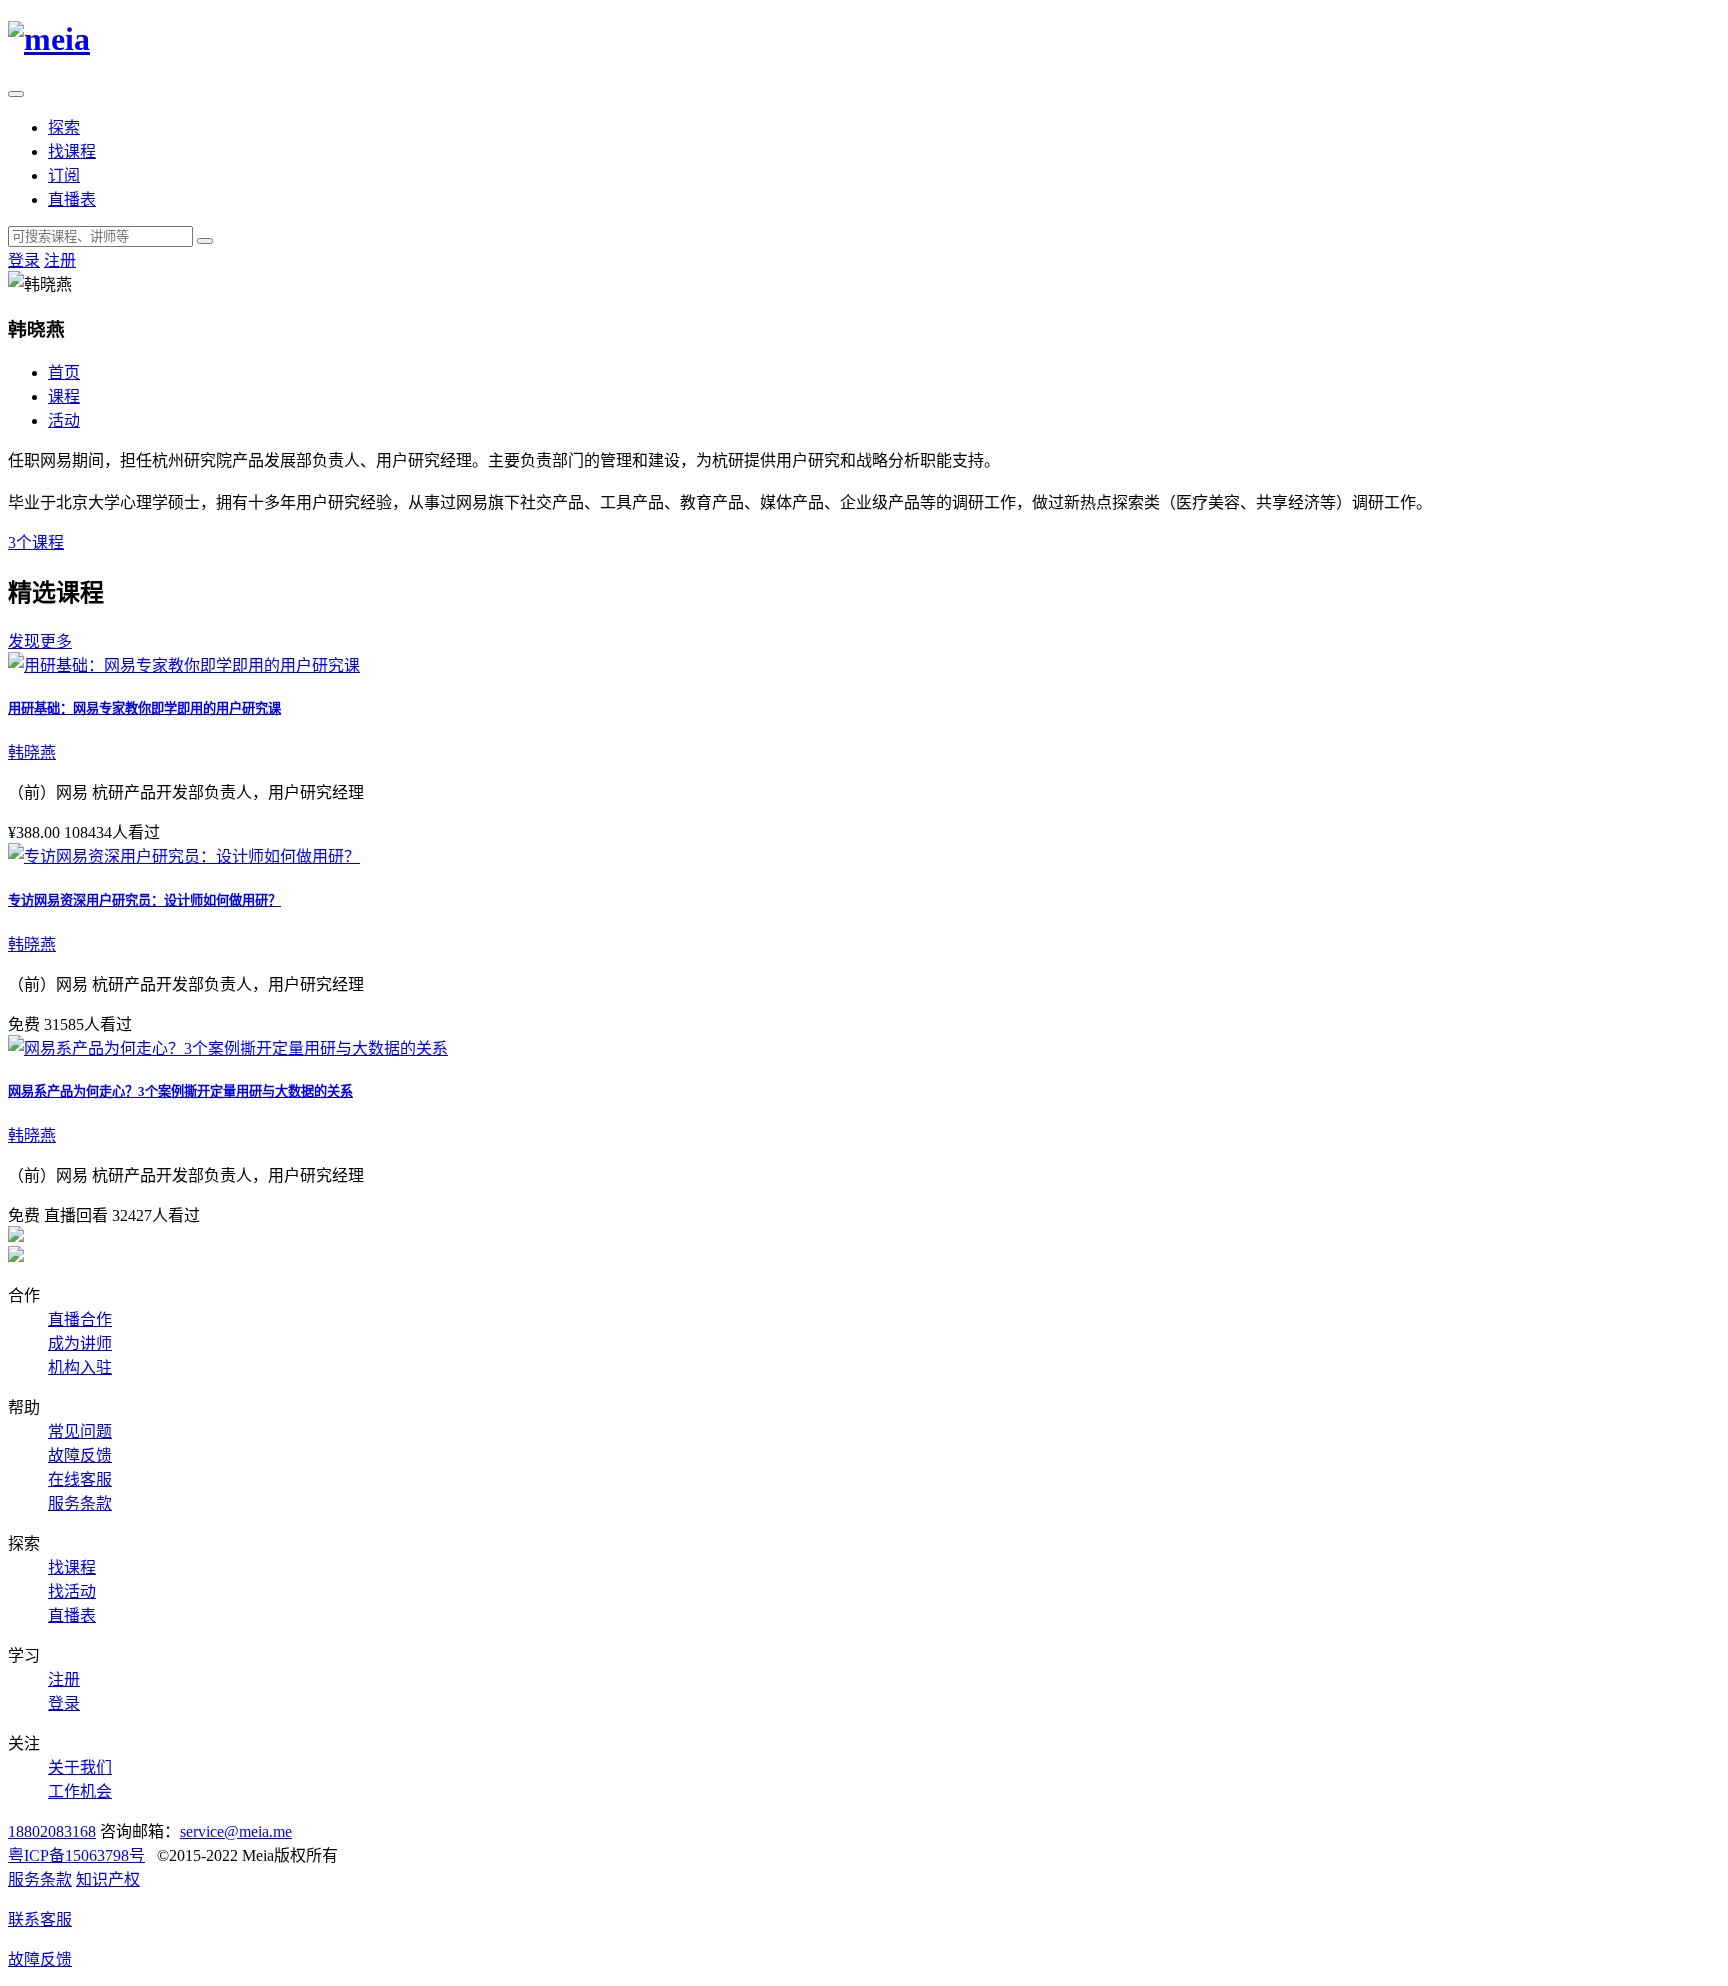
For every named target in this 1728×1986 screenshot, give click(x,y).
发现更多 (40, 641)
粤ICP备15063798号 (76, 1855)
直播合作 (80, 1319)
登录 (24, 260)
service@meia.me (236, 1831)
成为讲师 (80, 1343)
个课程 (36, 542)
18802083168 (52, 1831)
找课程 (72, 151)
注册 (60, 260)
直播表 (72, 199)
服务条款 (80, 1503)
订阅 (64, 175)
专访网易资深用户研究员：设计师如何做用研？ (144, 900)
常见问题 (80, 1431)
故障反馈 (80, 1455)
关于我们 (80, 1767)
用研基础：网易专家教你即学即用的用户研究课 (144, 708)
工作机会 (80, 1791)
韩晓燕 (32, 752)
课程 (64, 396)
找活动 (72, 1591)
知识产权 (108, 1879)
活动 (64, 420)
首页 (64, 372)
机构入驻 (80, 1367)
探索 (64, 127)
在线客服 (80, 1479)
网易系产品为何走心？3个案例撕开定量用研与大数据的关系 (180, 1091)
